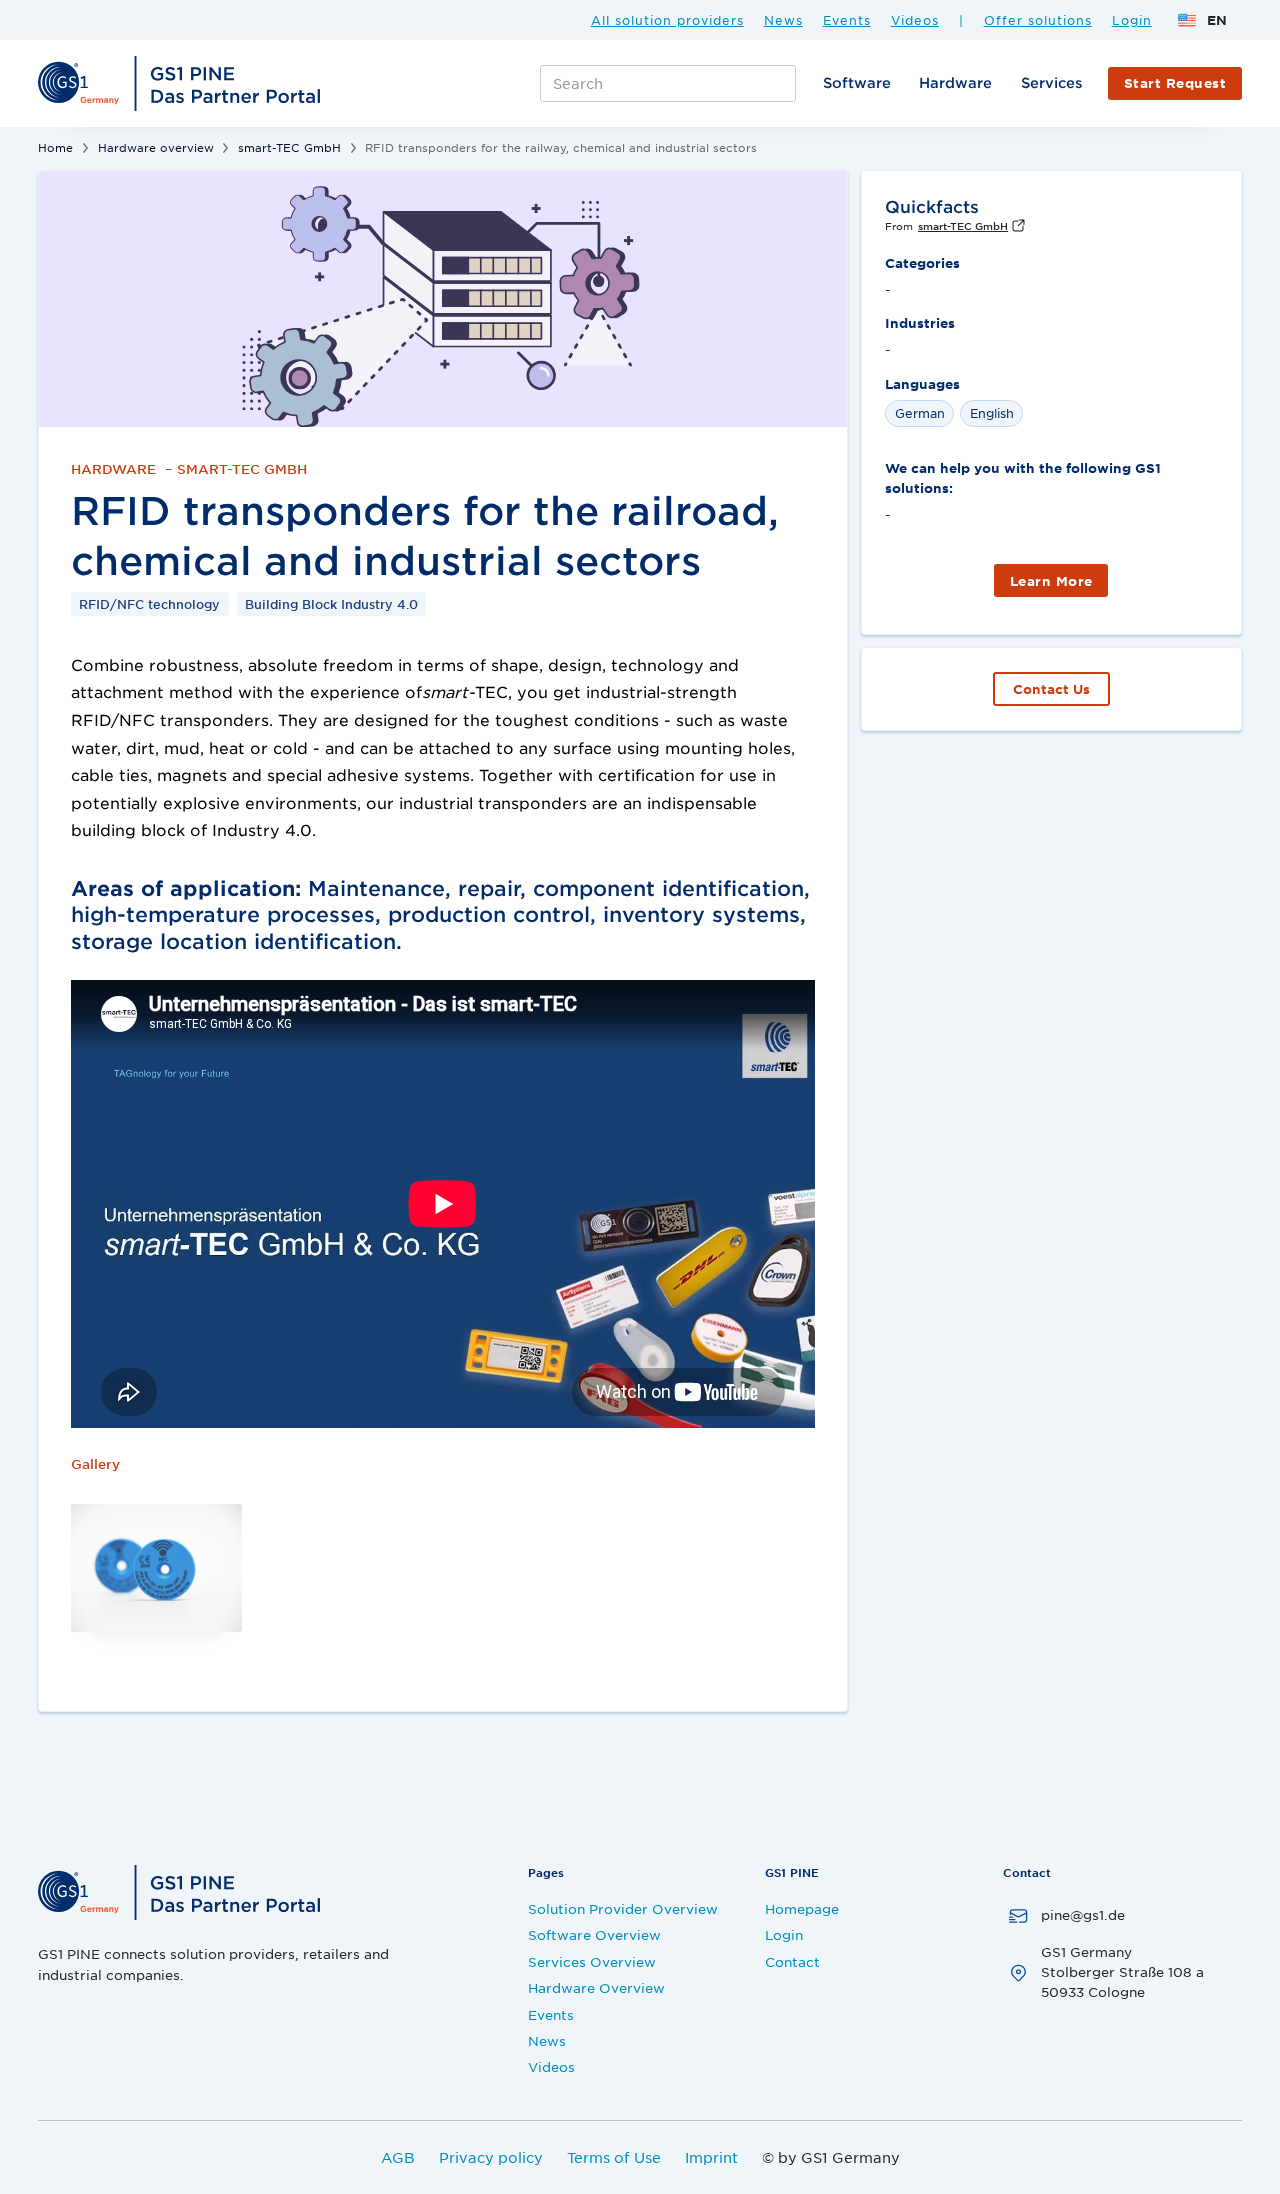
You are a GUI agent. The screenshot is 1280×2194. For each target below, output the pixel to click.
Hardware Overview (596, 1987)
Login (1132, 20)
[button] (1202, 20)
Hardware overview (156, 147)
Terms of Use (614, 2157)
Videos (915, 20)
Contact (792, 1961)
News (783, 20)
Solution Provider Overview (623, 1908)
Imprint (711, 2157)
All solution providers (667, 20)
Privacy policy (491, 2157)
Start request (1175, 83)
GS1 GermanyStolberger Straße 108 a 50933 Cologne (1122, 1972)
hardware (955, 82)
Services (1051, 82)
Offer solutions (1038, 20)
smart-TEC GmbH (289, 147)
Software (857, 82)
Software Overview (594, 1934)
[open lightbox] (166, 1568)
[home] (182, 83)
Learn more (1051, 581)
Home (55, 147)
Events (847, 20)
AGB (398, 2157)
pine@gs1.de (1083, 1914)
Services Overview (592, 1961)
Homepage (802, 1908)
